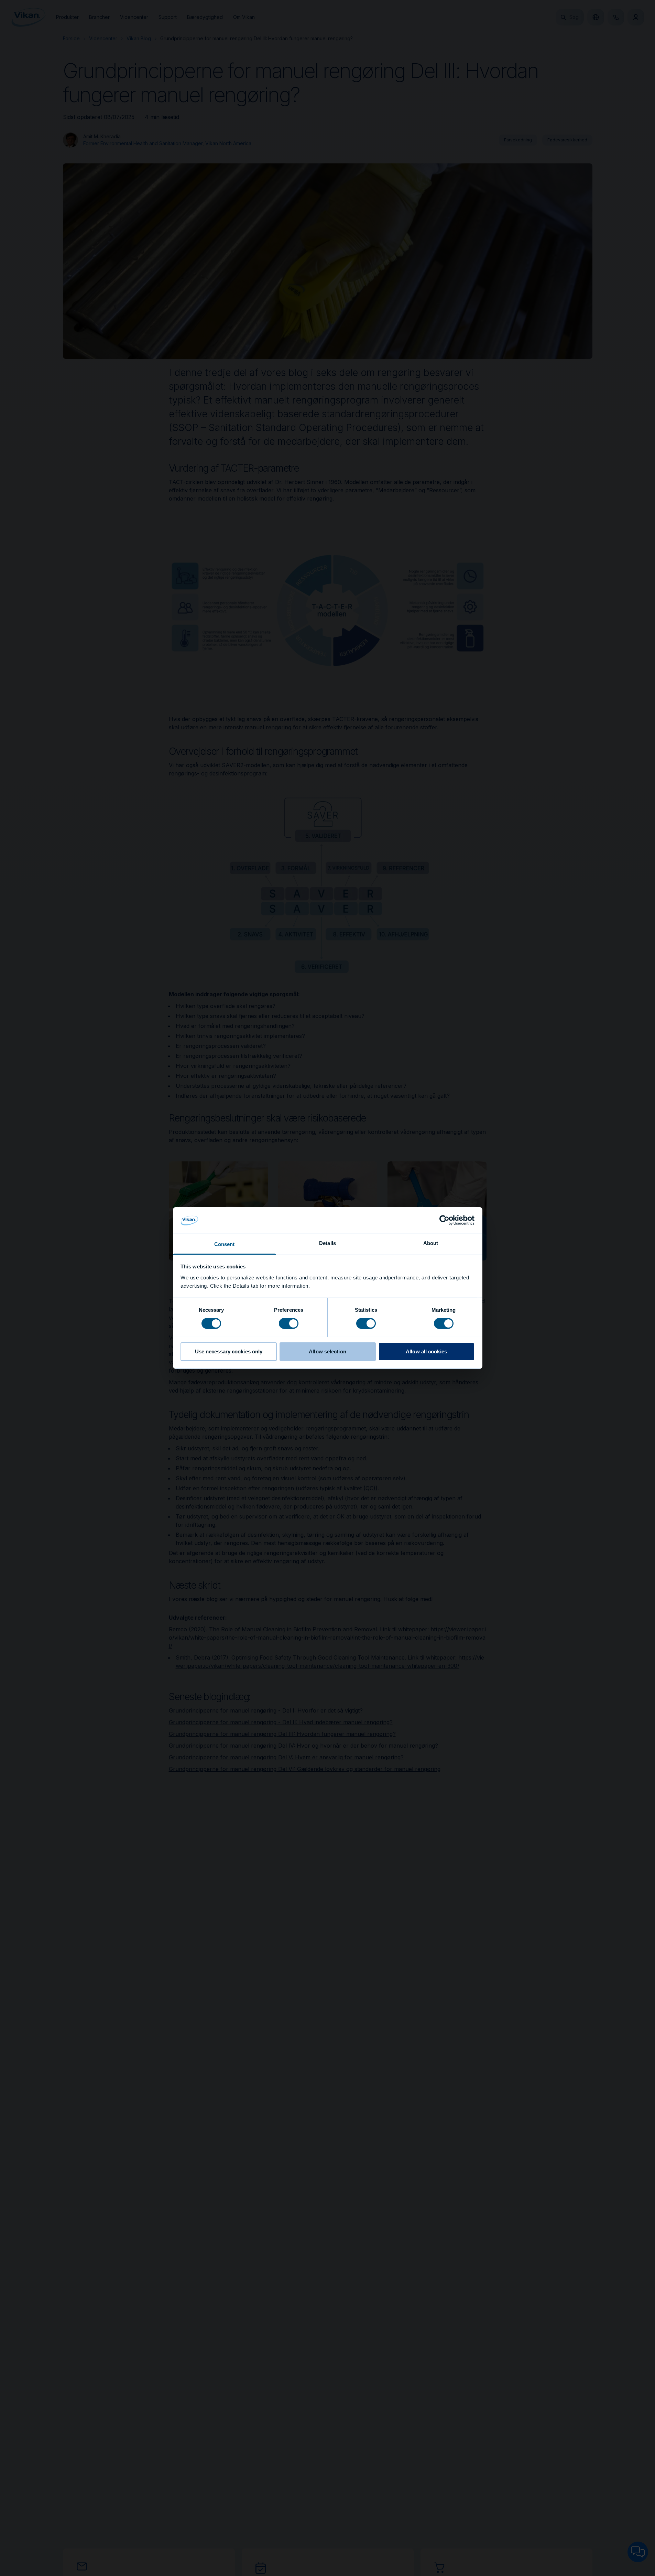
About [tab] (431, 1243)
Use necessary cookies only (229, 1351)
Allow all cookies (426, 1351)
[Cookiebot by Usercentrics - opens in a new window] (444, 1220)
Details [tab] (327, 1243)
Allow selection (327, 1351)
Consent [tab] (225, 1244)
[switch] (289, 1323)
